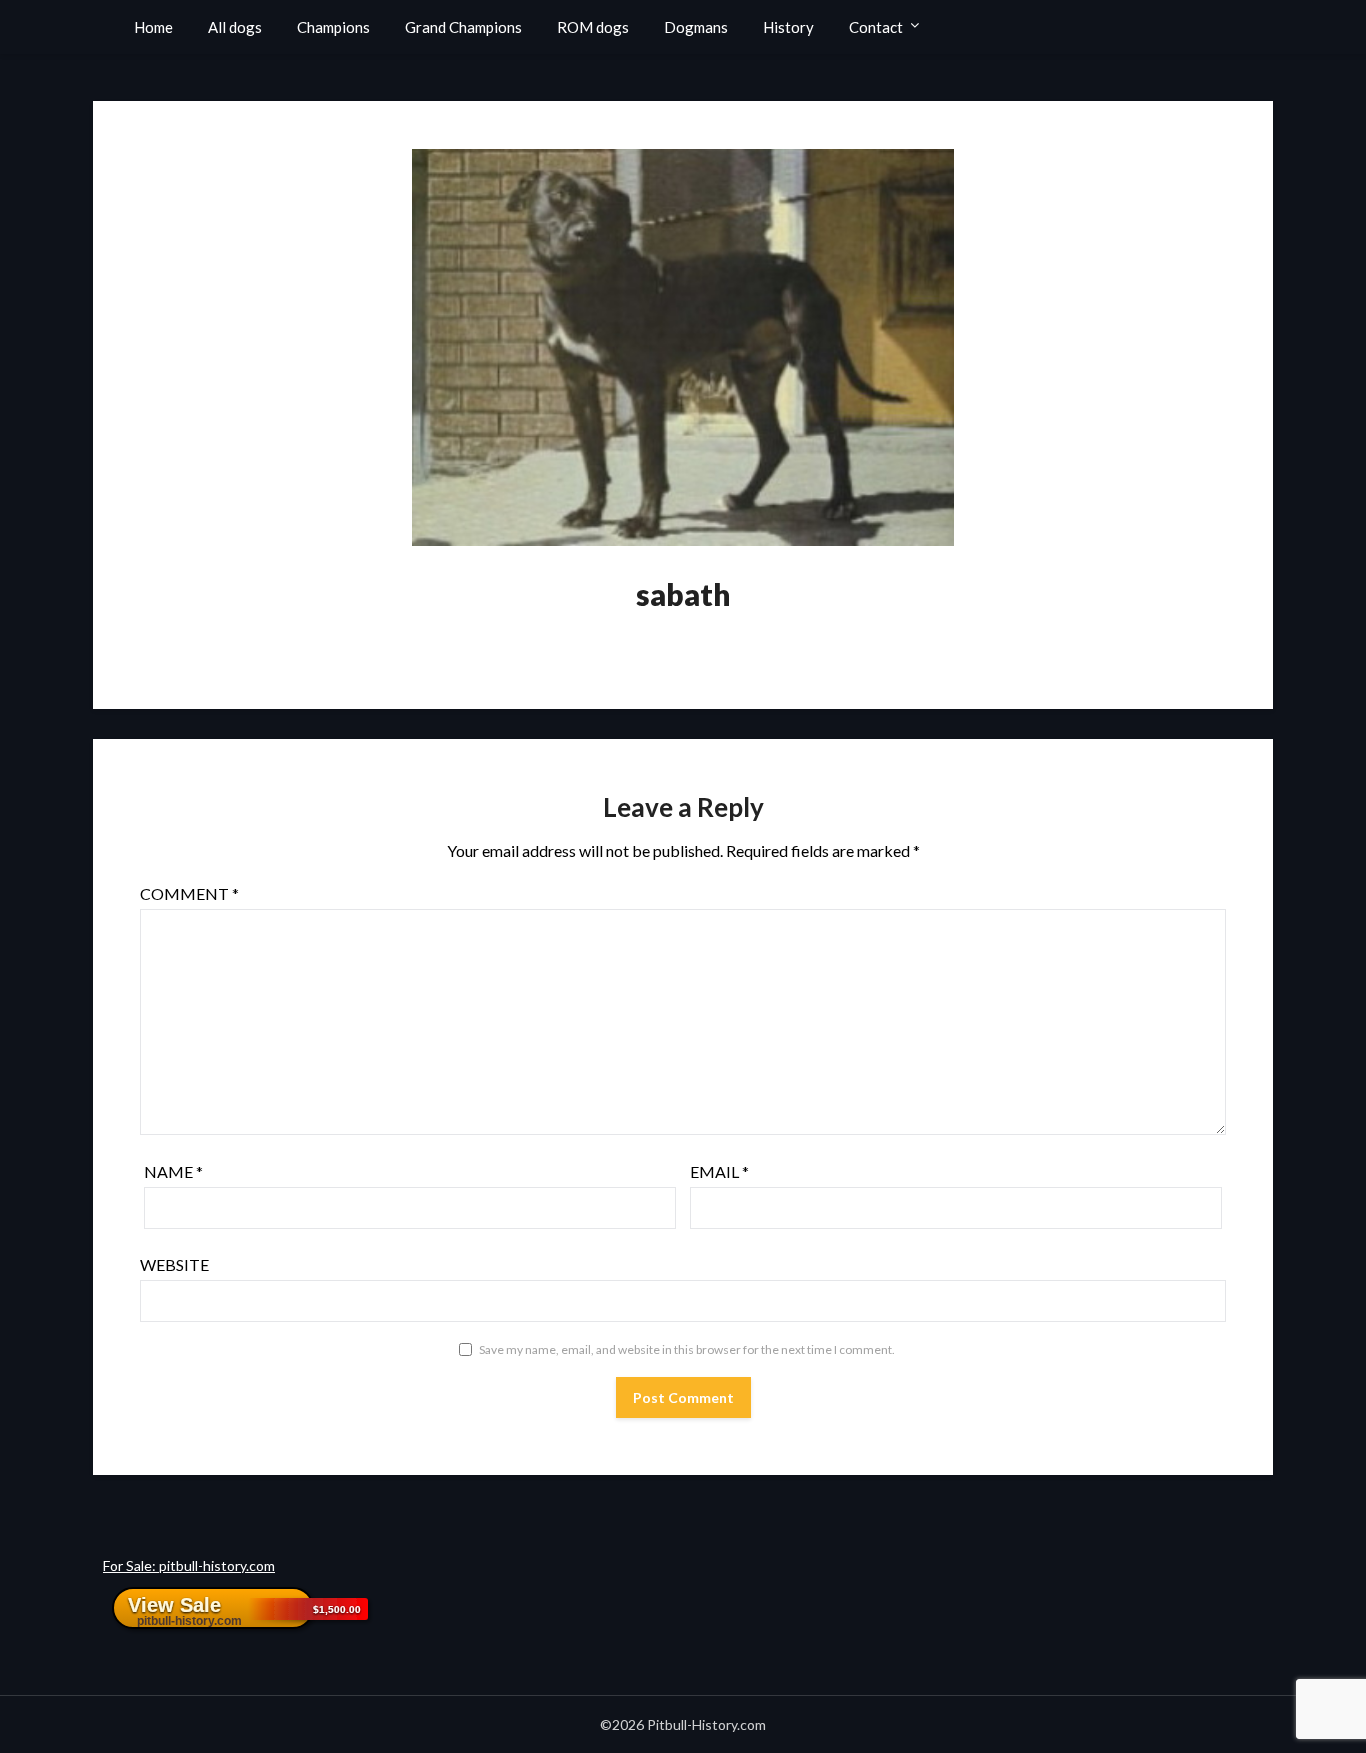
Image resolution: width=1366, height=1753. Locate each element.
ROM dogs (593, 27)
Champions (333, 27)
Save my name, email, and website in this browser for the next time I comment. (687, 1349)
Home (153, 27)
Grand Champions (463, 27)
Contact (876, 27)
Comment (189, 893)
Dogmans (696, 27)
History (788, 27)
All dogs (235, 27)
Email (719, 1171)
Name (173, 1171)
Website (174, 1264)
